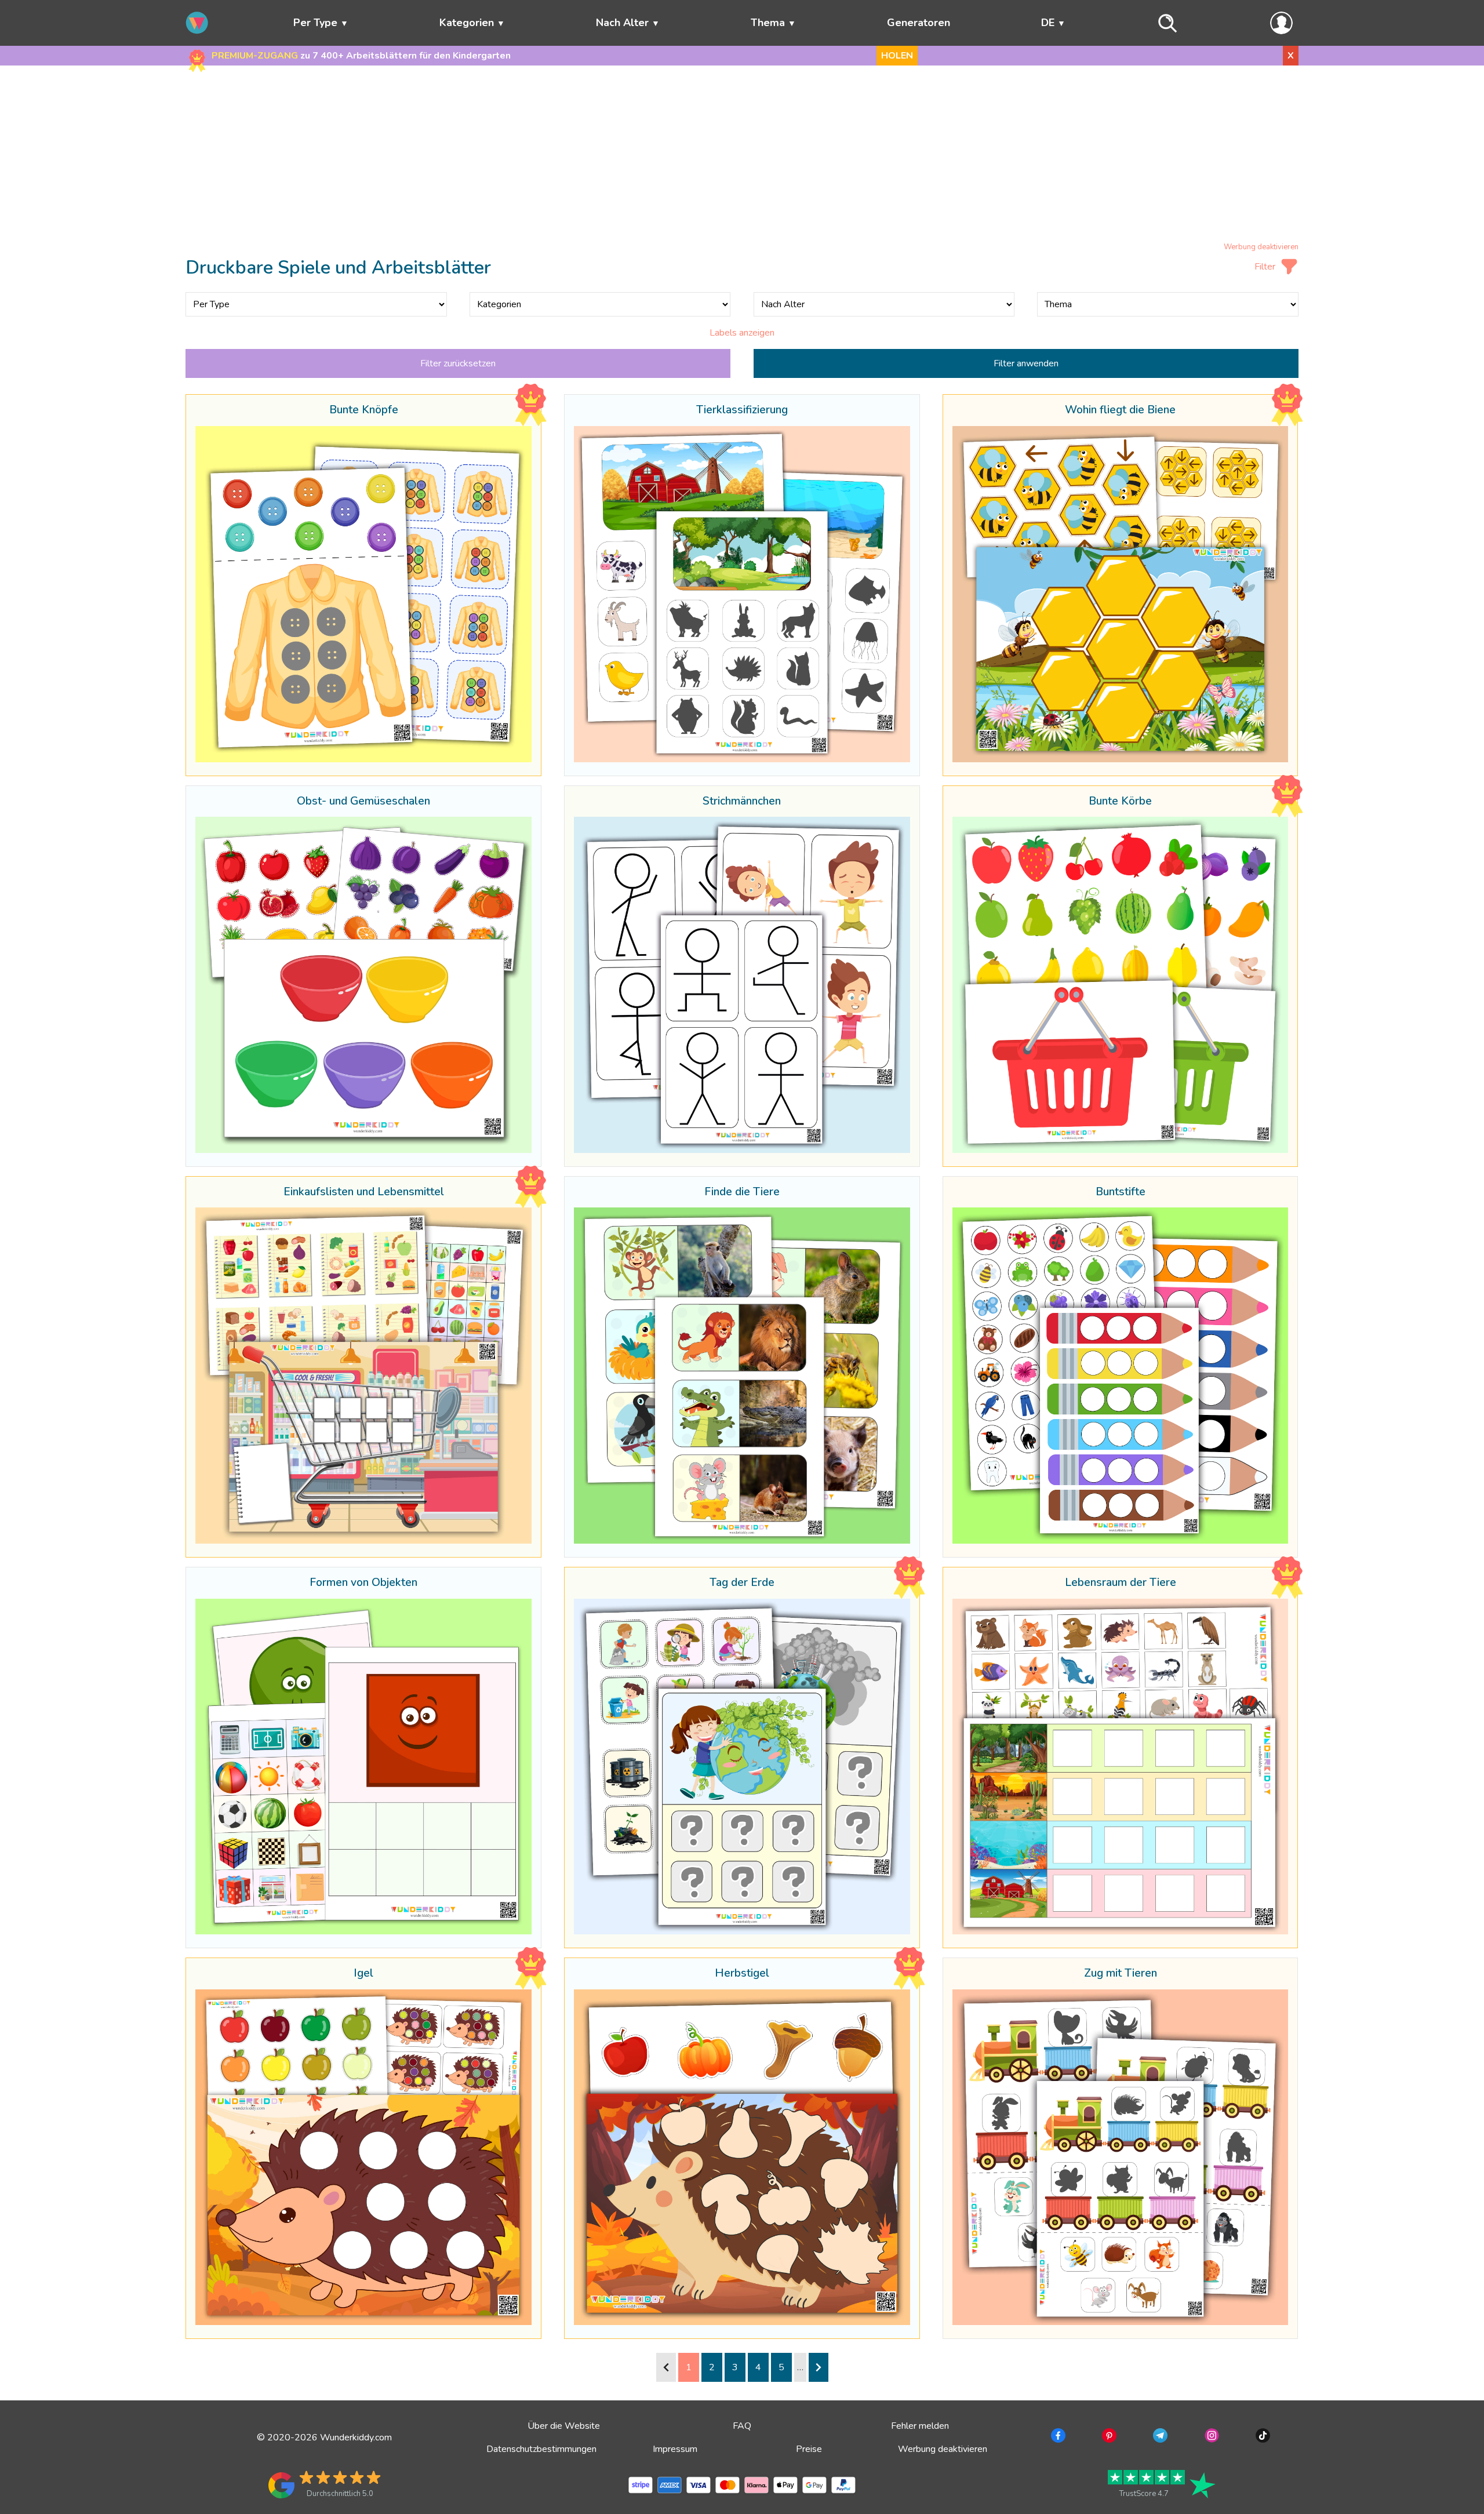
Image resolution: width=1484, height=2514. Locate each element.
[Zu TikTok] (1262, 2437)
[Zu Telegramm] (1159, 2437)
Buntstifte (1121, 1192)
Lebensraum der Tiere (1121, 1583)
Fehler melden (920, 2426)
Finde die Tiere (742, 1192)
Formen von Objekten (363, 1583)
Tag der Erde (742, 1583)
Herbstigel (742, 1974)
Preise (809, 2449)
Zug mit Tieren (1121, 1974)
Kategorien (467, 23)
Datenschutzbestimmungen (541, 2449)
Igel (363, 1974)
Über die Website (564, 2426)
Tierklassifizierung (742, 410)
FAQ (742, 2426)
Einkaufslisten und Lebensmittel (364, 1192)
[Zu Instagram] (1211, 2437)
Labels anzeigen (742, 333)
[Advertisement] (742, 156)
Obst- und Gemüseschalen (363, 802)
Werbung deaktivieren (1261, 247)
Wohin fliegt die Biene (1120, 410)
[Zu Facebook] (1057, 2437)
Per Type (315, 23)
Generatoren (919, 23)
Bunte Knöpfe (364, 410)
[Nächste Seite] (819, 2367)
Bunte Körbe (1120, 802)
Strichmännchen (742, 802)
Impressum (675, 2449)
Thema (768, 23)
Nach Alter (622, 23)
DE (1048, 23)
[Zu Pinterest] (1108, 2437)
